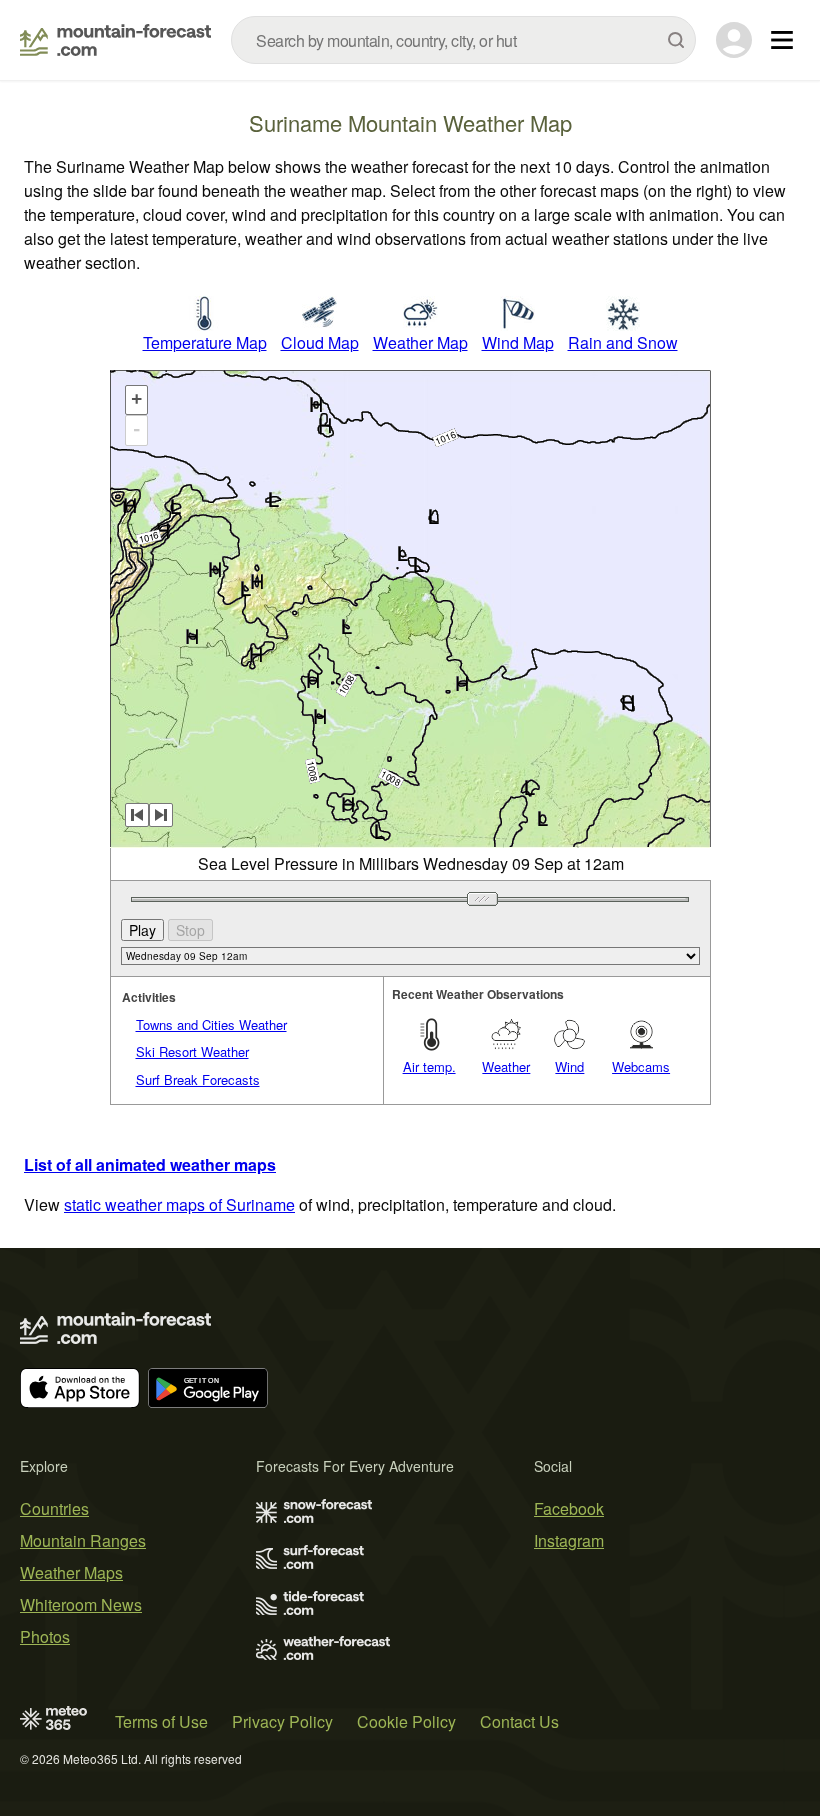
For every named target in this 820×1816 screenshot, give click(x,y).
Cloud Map (320, 342)
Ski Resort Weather (192, 1051)
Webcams (641, 1066)
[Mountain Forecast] (115, 40)
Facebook (569, 1508)
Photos (45, 1636)
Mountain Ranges (83, 1540)
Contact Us (519, 1721)
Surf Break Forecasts (198, 1079)
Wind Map (518, 342)
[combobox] (463, 40)
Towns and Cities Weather (211, 1024)
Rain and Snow (623, 342)
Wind (569, 1066)
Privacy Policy (282, 1721)
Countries (54, 1508)
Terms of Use (161, 1721)
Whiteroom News (81, 1604)
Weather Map (420, 342)
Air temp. (429, 1066)
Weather (506, 1066)
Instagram (569, 1540)
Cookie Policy (406, 1721)
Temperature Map (205, 342)
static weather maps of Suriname (179, 1204)
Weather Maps (71, 1572)
